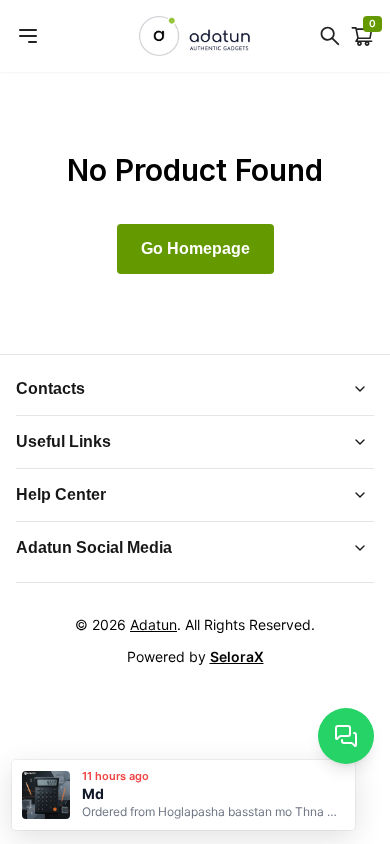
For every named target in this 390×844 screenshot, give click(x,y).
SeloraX (237, 656)
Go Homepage (195, 248)
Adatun (153, 624)
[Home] (194, 36)
